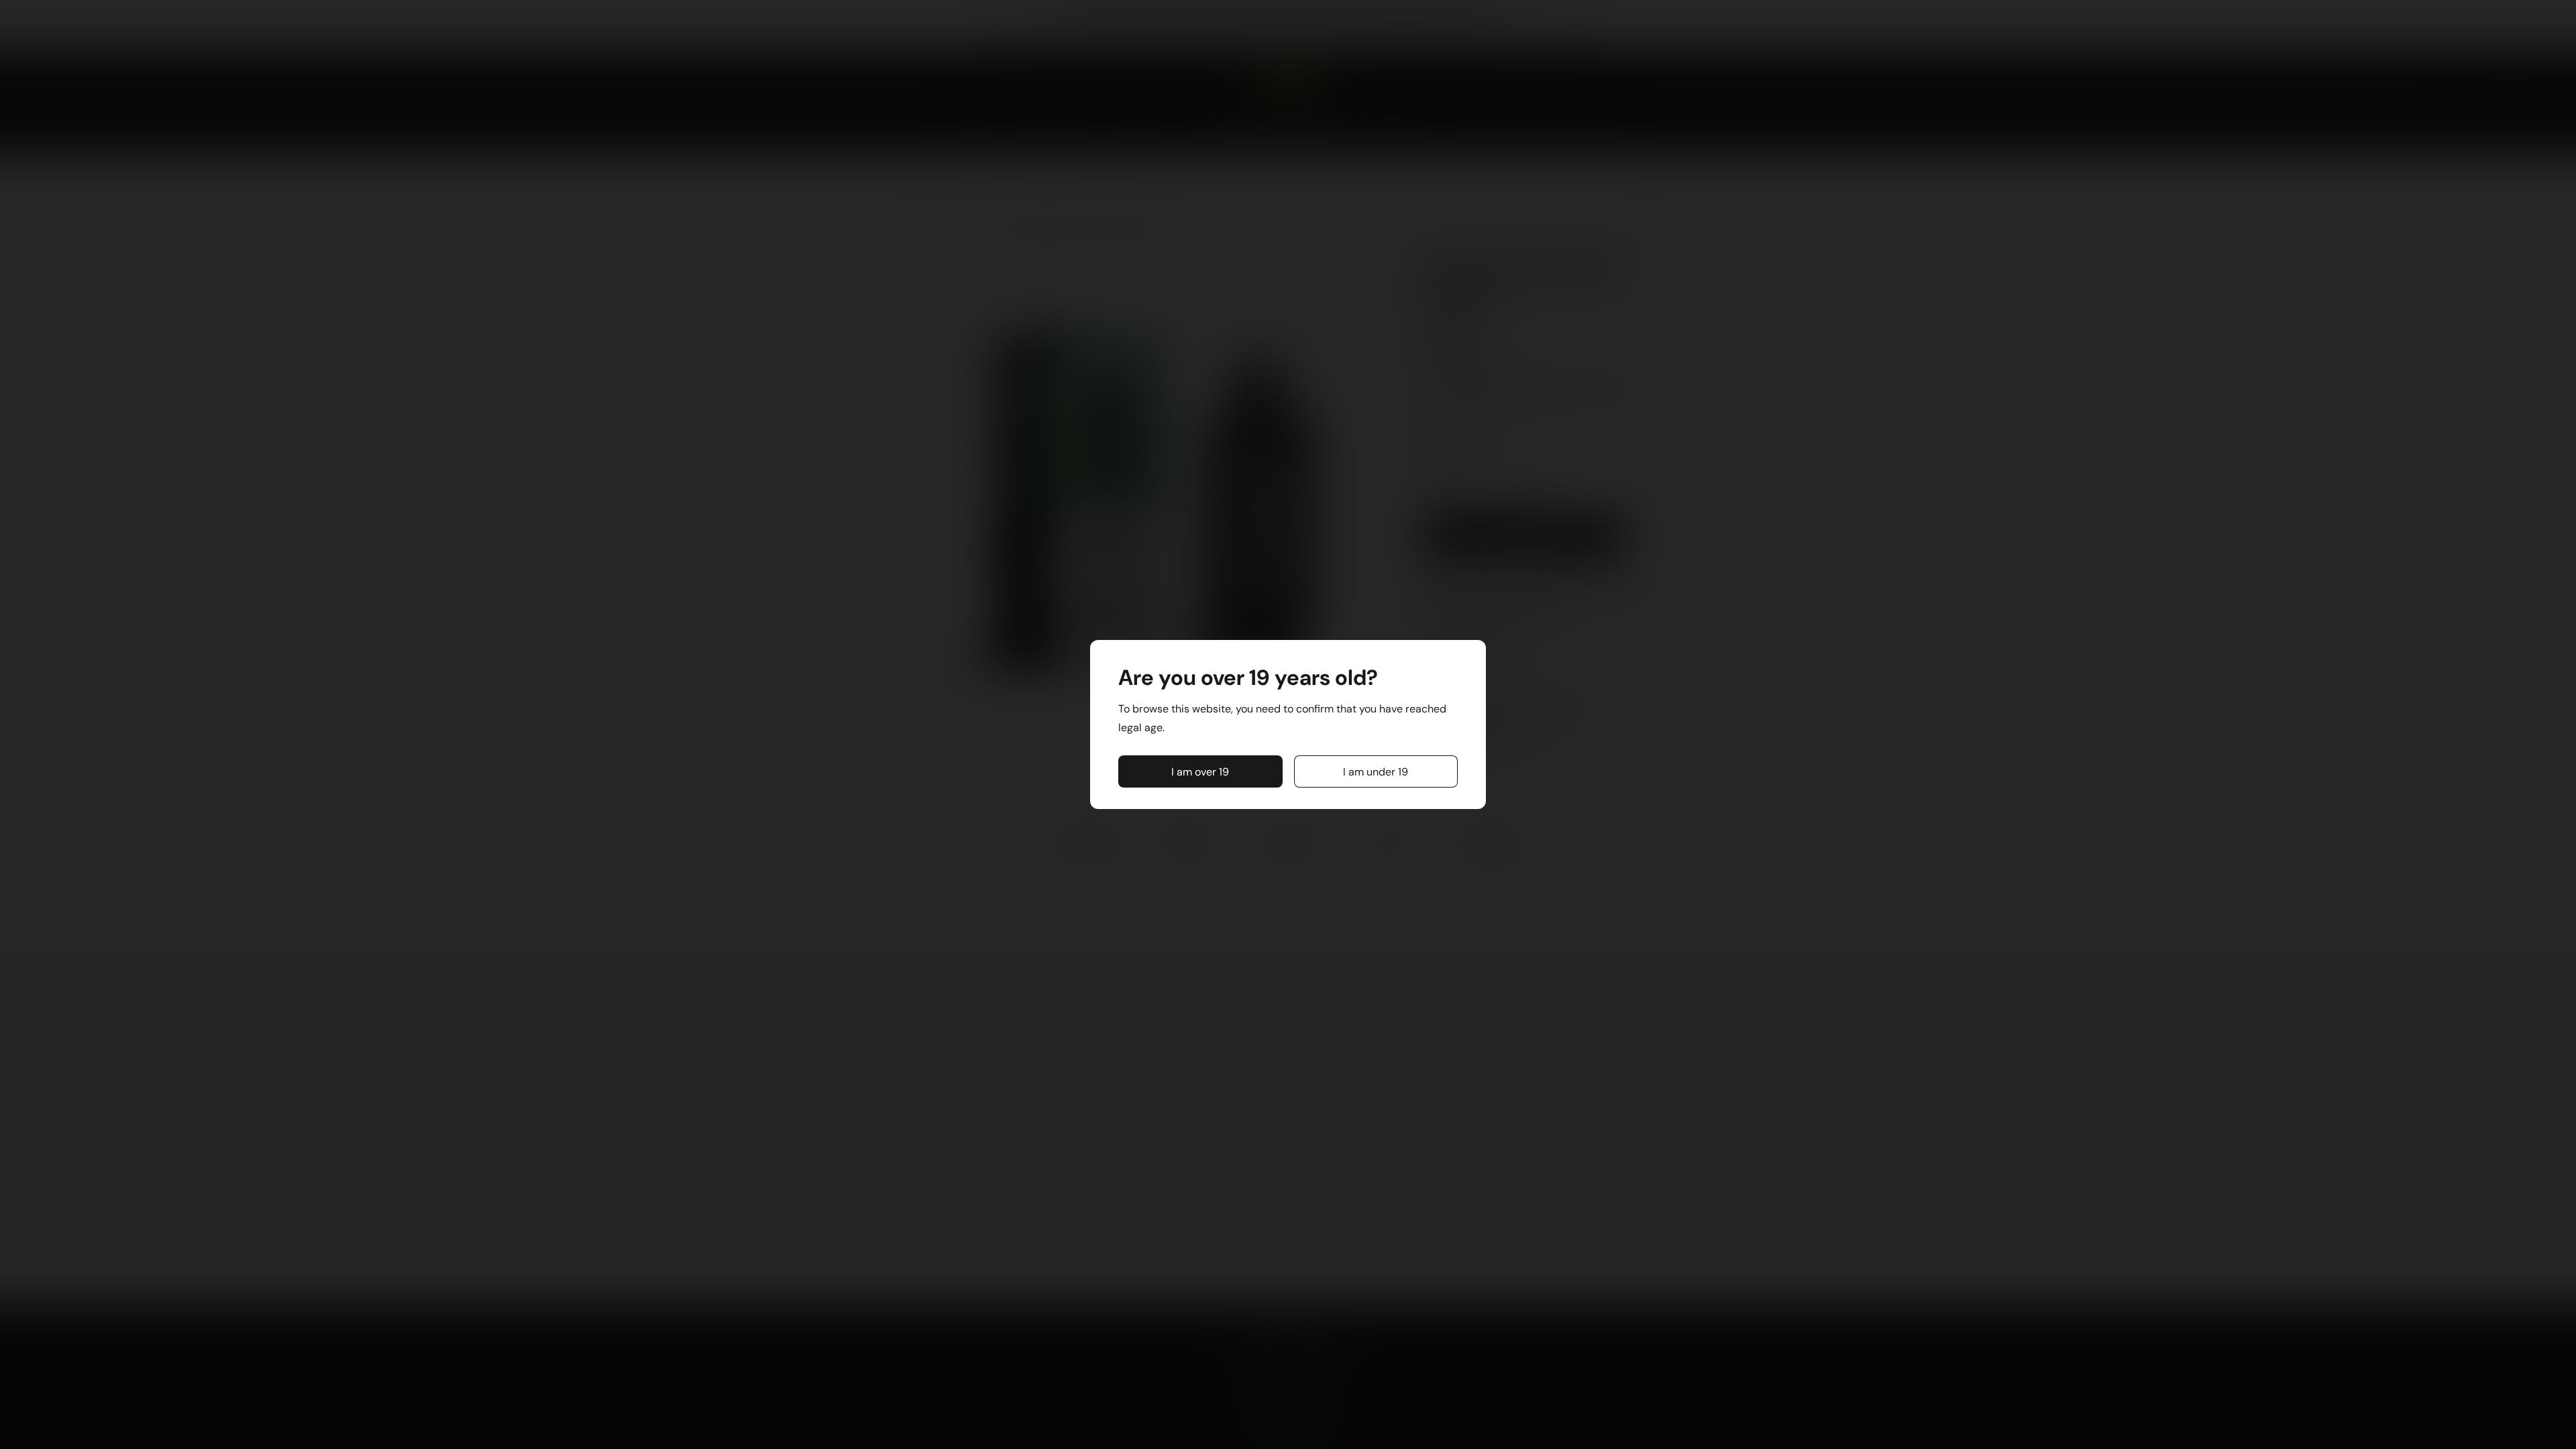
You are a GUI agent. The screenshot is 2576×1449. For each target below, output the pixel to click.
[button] (1200, 771)
